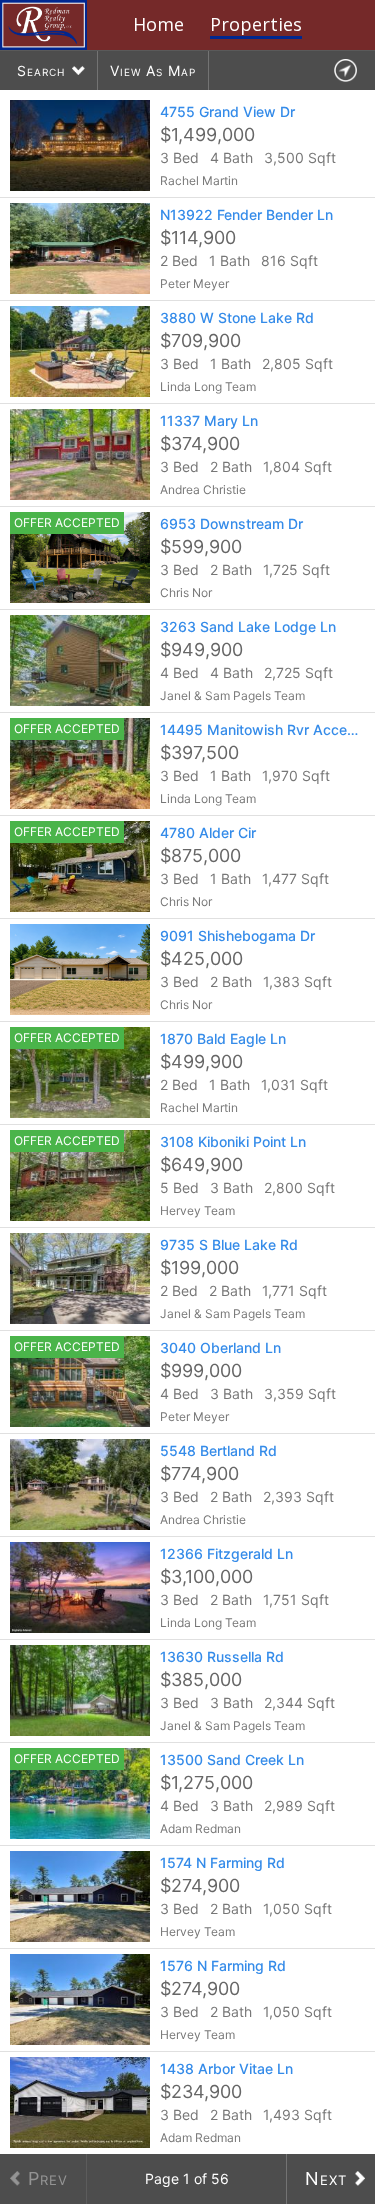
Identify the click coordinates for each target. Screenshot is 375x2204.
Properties (256, 24)
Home (158, 24)
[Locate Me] (345, 70)
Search (41, 70)
